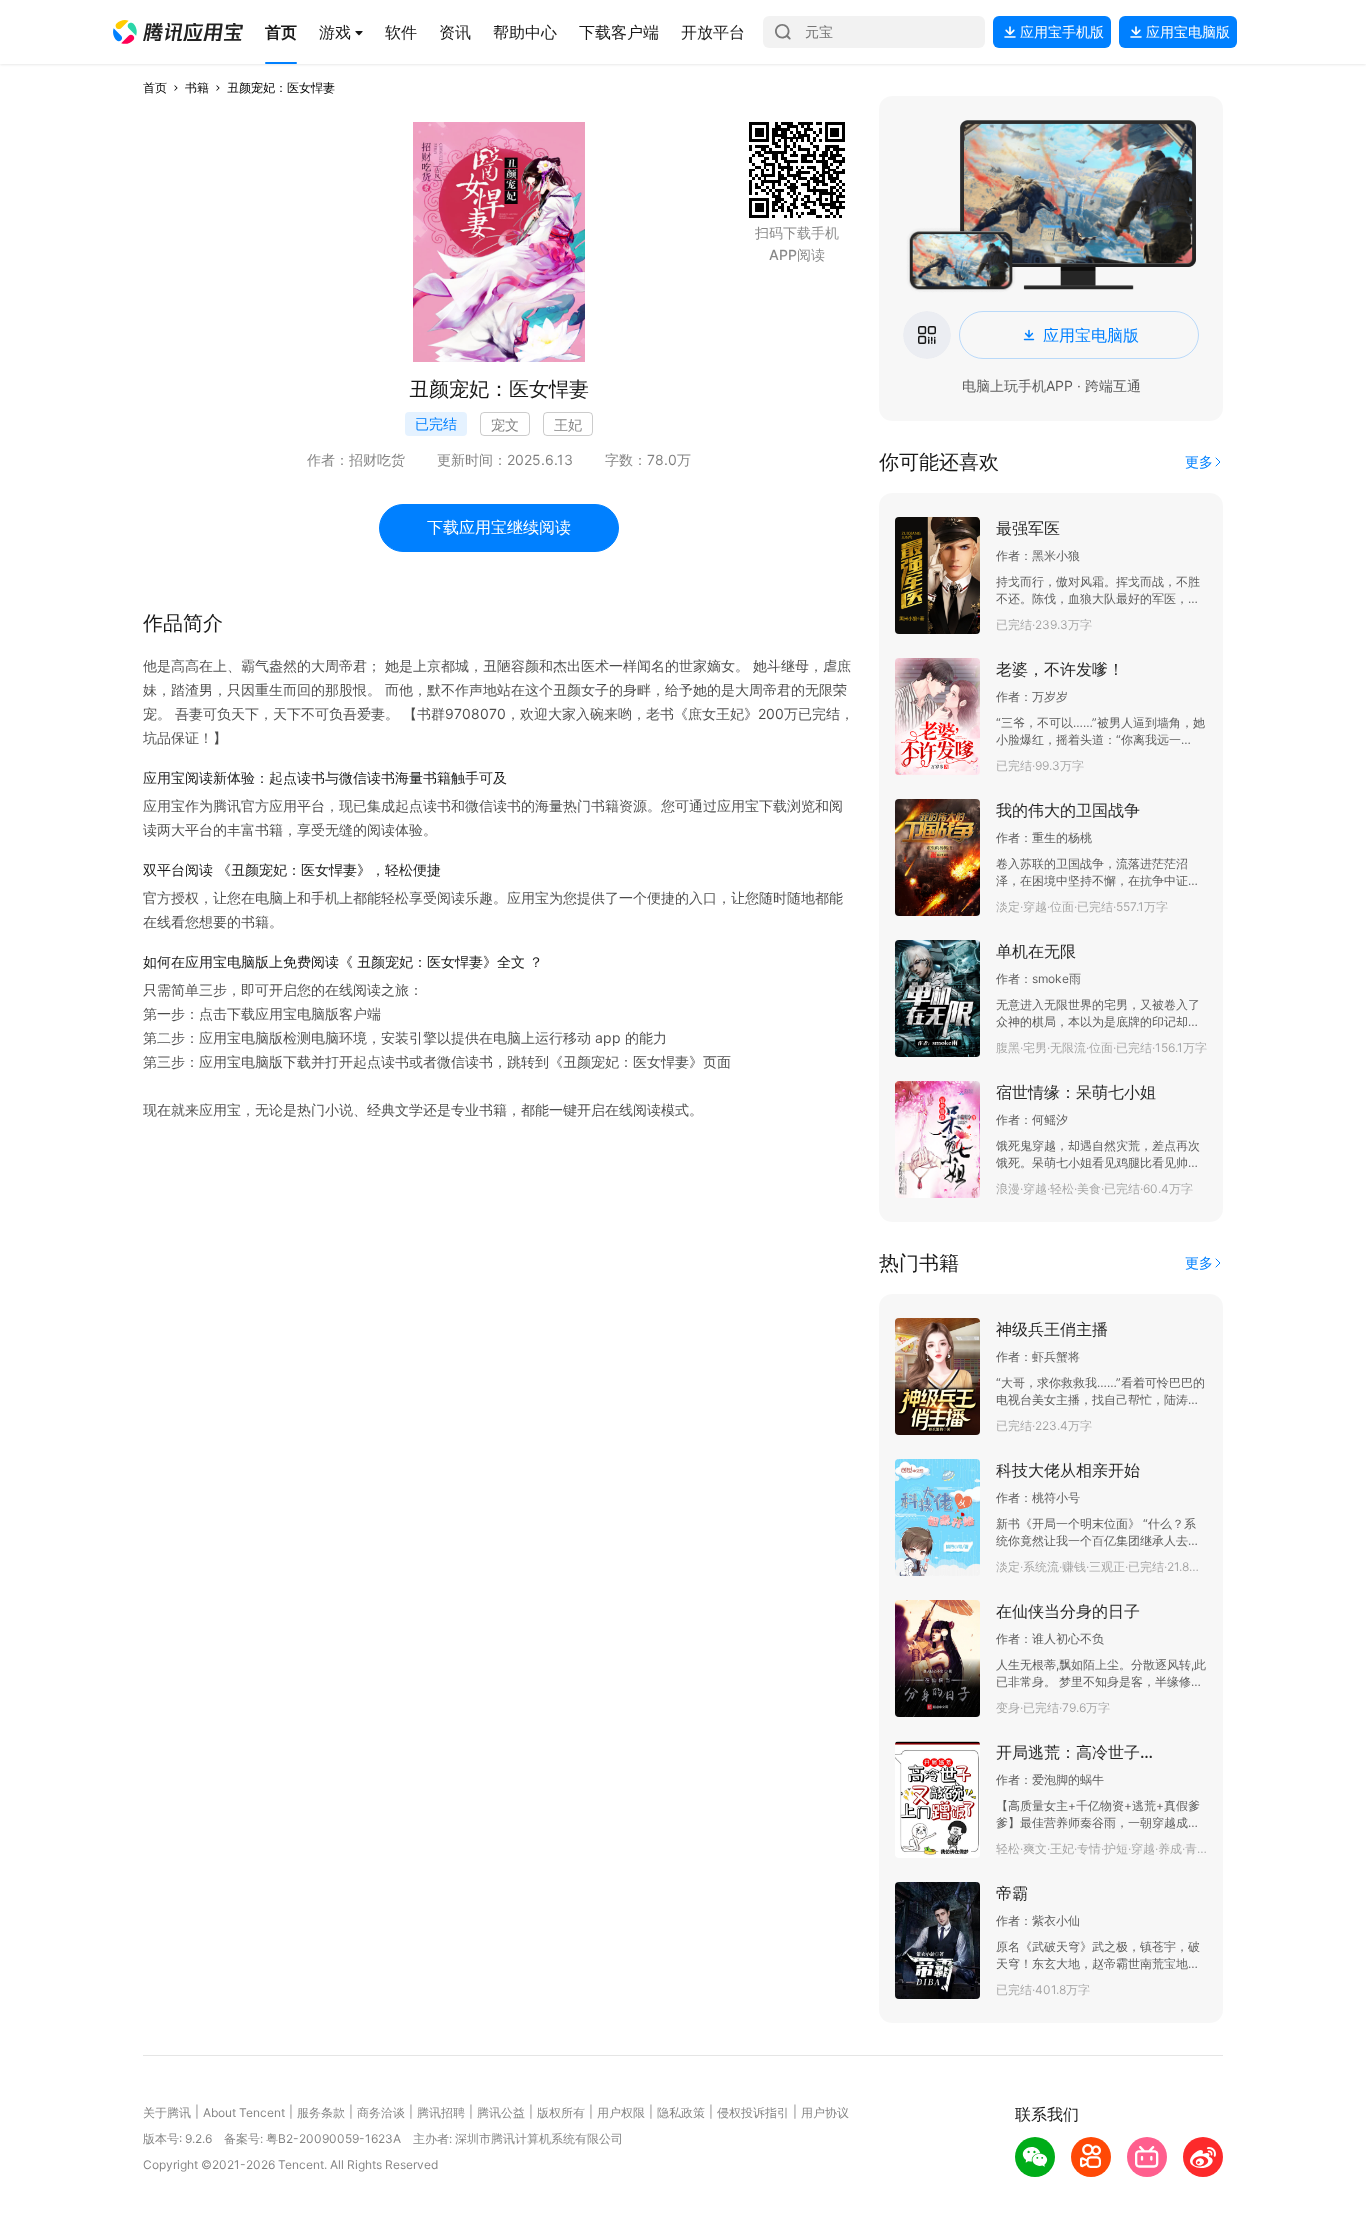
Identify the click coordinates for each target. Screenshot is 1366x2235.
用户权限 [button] (621, 2112)
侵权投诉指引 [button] (753, 2112)
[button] (178, 32)
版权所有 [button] (561, 2112)
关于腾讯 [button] (167, 2112)
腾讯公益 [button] (501, 2112)
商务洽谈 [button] (381, 2112)
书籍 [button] (197, 87)
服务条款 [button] (321, 2112)
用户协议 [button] (825, 2112)
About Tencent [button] (244, 2112)
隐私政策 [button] (681, 2112)
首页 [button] (155, 87)
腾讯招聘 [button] (441, 2112)
